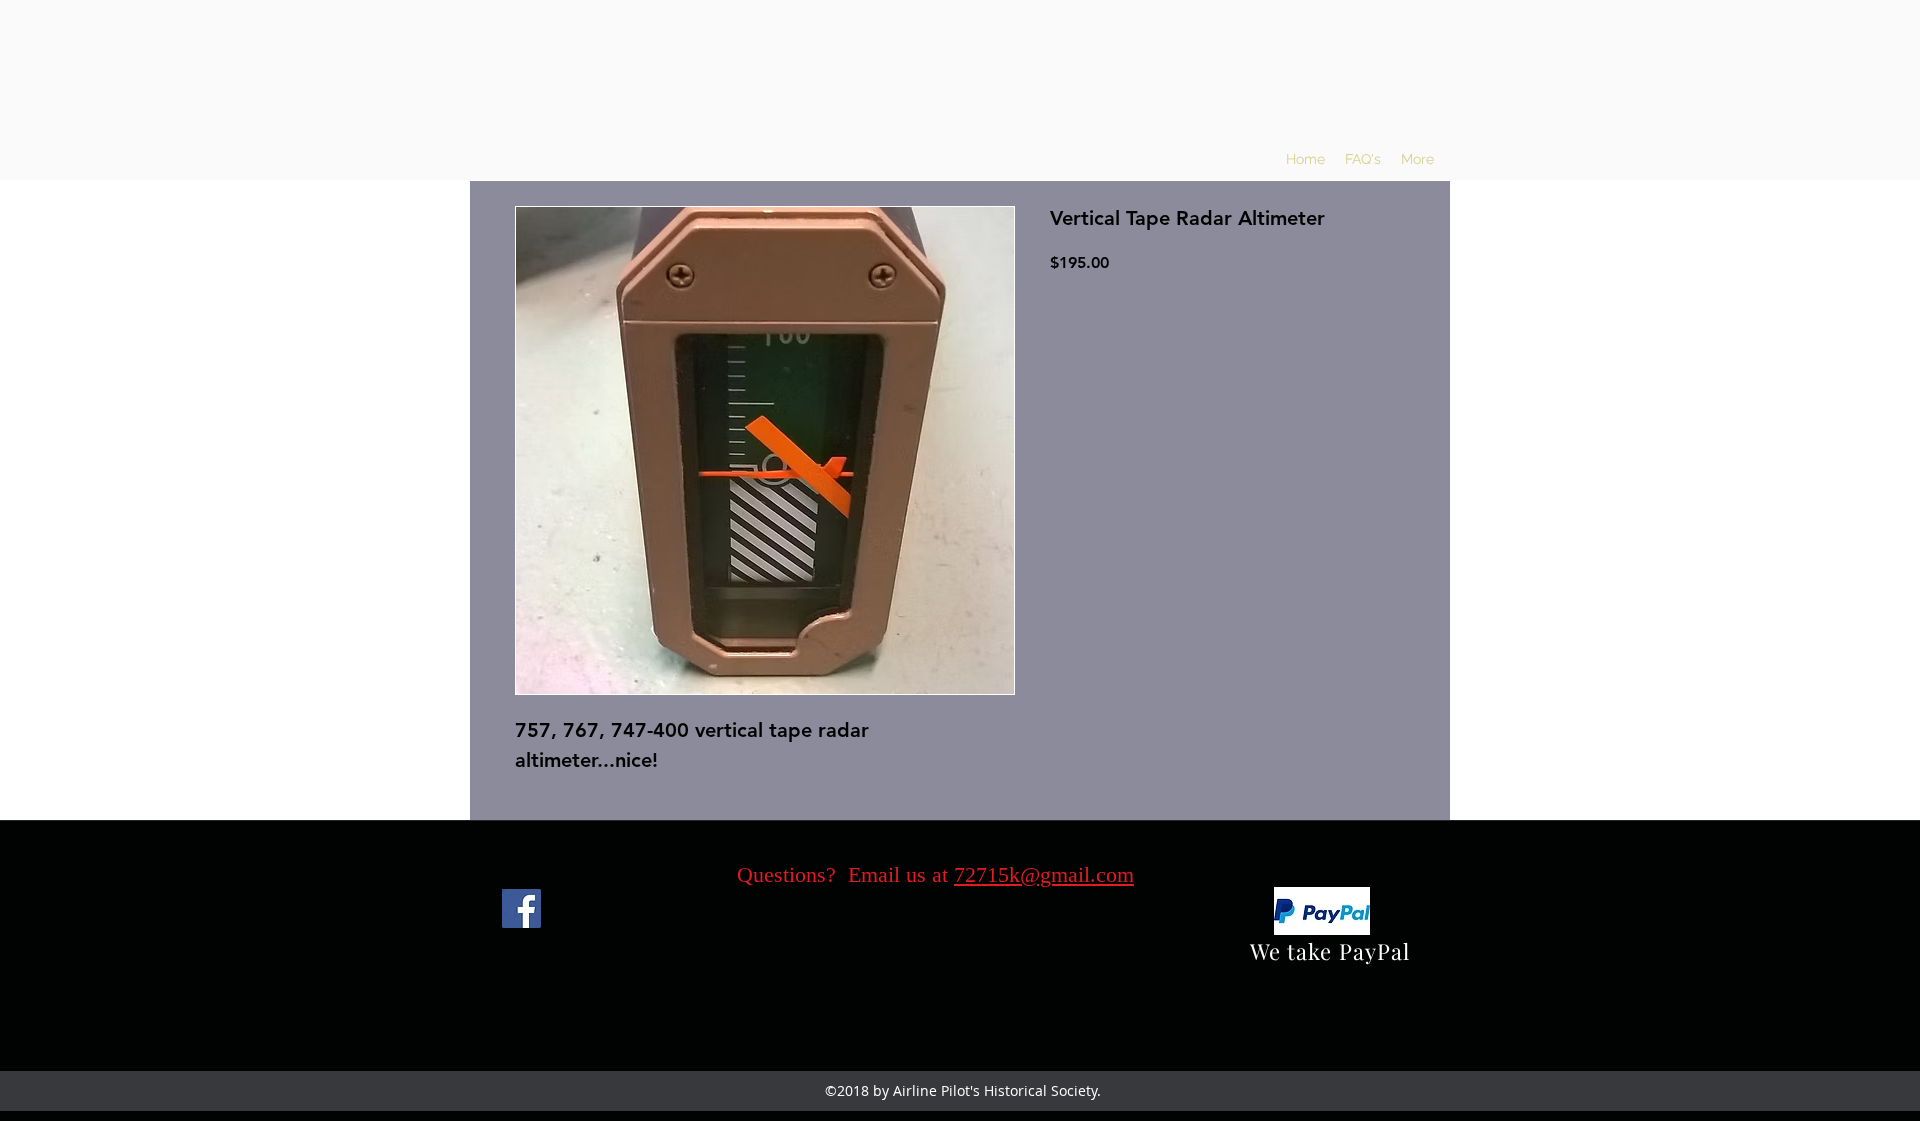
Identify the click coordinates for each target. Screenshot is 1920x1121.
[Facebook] (521, 908)
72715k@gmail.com (1044, 874)
